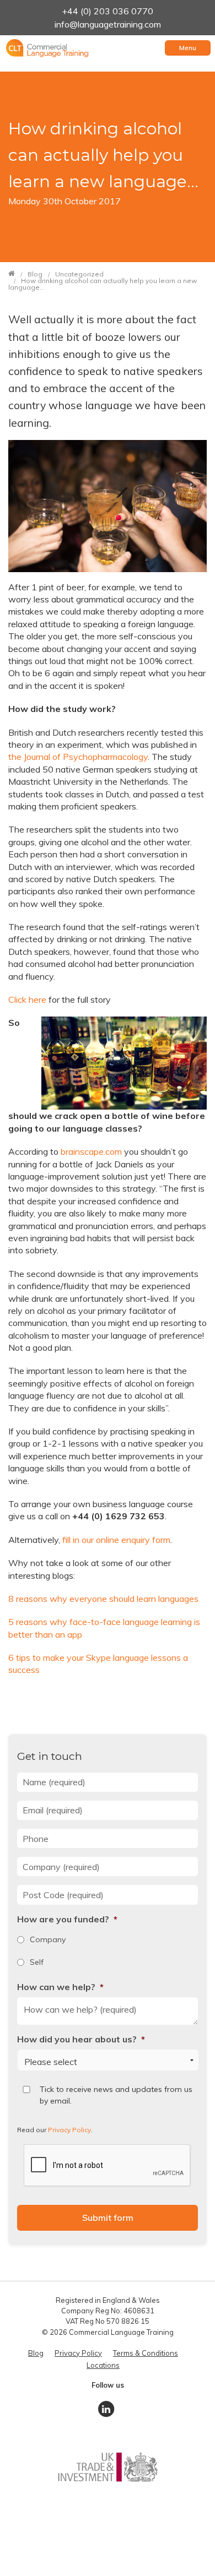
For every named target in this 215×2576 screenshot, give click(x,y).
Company (48, 1939)
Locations (103, 2365)
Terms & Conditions (146, 2353)
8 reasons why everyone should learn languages (103, 1599)
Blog (36, 2353)
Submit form (108, 2218)
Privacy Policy (69, 2130)
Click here (27, 999)
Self (37, 1962)
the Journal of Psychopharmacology (78, 757)
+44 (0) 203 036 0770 (108, 11)
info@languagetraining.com (108, 24)
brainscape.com (91, 1151)
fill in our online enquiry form (116, 1540)
